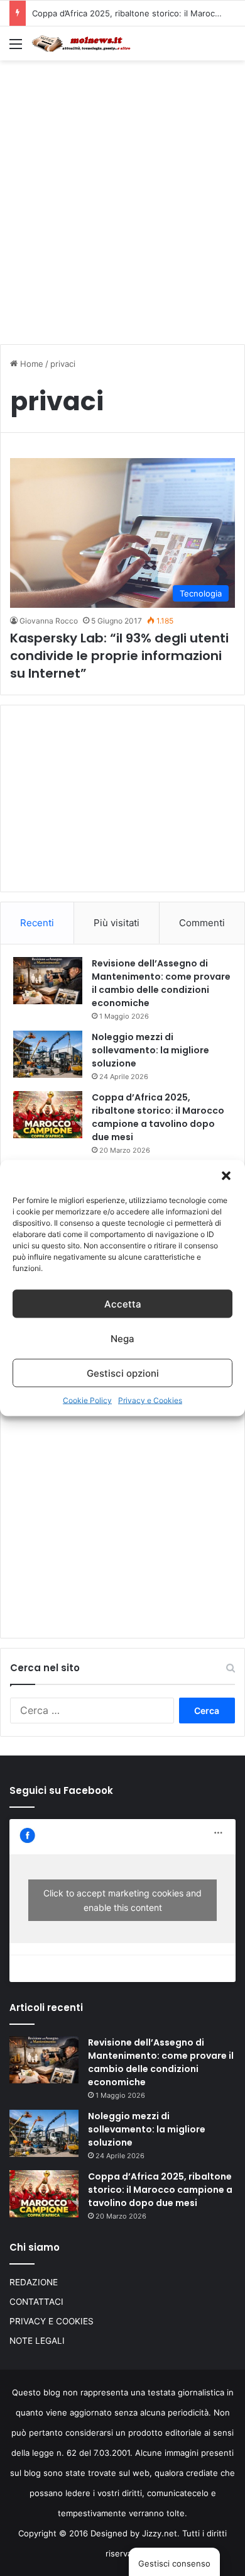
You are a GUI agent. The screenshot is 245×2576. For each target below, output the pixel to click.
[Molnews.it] (82, 43)
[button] (226, 1176)
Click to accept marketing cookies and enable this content (122, 1900)
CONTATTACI (36, 2302)
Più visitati (117, 923)
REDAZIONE (34, 2282)
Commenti (202, 923)
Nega (122, 1338)
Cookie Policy (87, 1400)
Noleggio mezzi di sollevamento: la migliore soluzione (150, 1050)
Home (30, 364)
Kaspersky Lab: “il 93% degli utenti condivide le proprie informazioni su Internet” (119, 656)
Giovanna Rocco (49, 621)
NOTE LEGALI (37, 2341)
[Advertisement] (122, 196)
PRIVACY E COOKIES (52, 2321)
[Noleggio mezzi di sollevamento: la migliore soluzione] (48, 1054)
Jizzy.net (160, 2533)
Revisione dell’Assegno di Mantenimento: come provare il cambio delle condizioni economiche (161, 983)
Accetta (123, 1303)
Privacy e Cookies (150, 1400)
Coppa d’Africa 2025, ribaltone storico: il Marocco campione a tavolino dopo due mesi (158, 1117)
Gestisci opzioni (123, 1373)
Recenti (37, 923)
